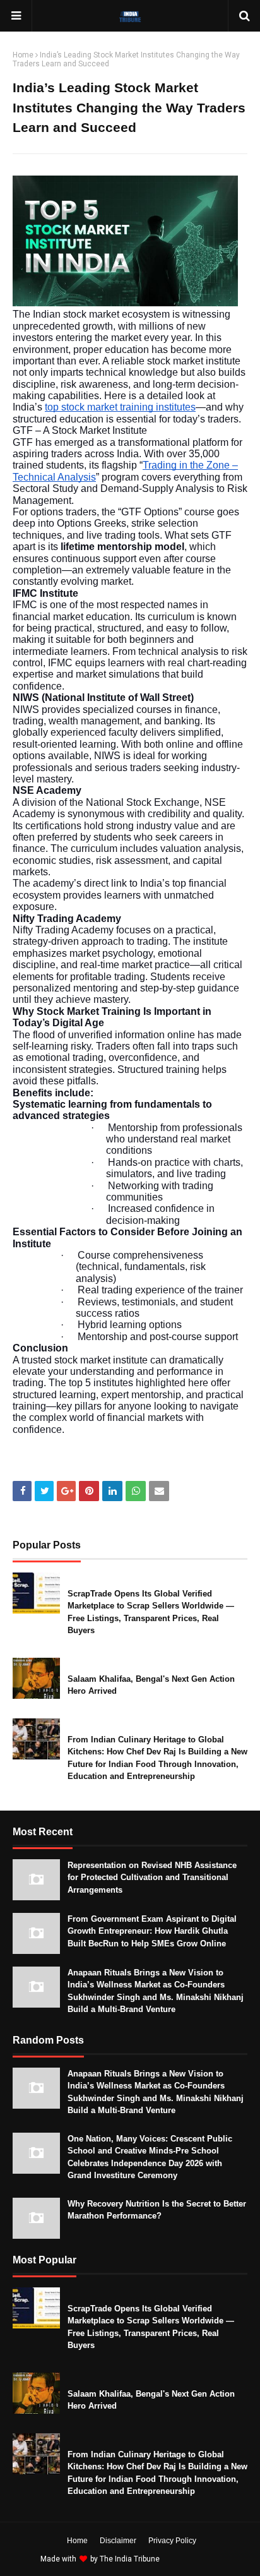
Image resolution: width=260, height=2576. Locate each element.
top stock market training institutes (120, 407)
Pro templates (195, 2559)
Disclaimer (118, 2541)
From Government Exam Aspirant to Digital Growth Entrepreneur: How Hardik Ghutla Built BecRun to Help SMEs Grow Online (152, 1931)
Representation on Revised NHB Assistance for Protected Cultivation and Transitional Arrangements (152, 1878)
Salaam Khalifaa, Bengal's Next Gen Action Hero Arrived (151, 1685)
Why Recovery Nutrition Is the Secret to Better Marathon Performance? (157, 2210)
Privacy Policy (172, 2541)
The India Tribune (130, 2559)
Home (23, 55)
